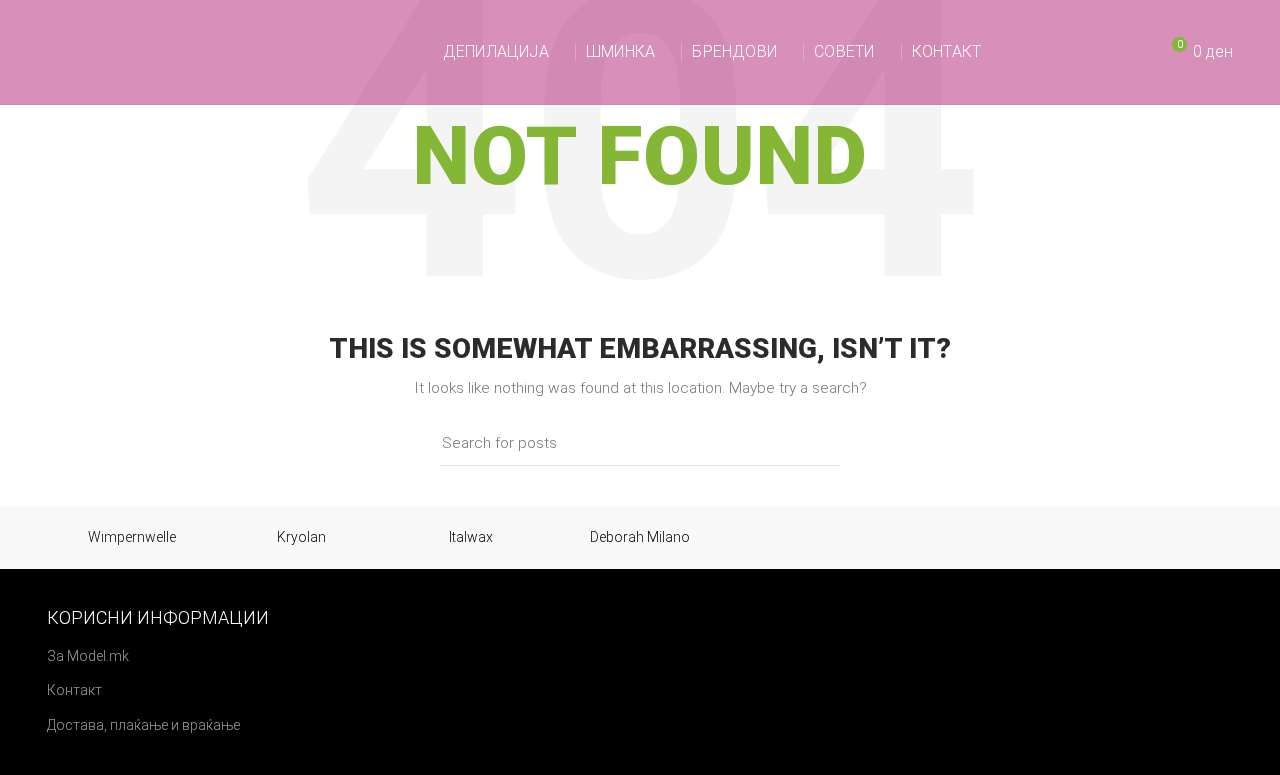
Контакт (74, 690)
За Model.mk (88, 656)
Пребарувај (813, 443)
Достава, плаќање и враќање (143, 725)
